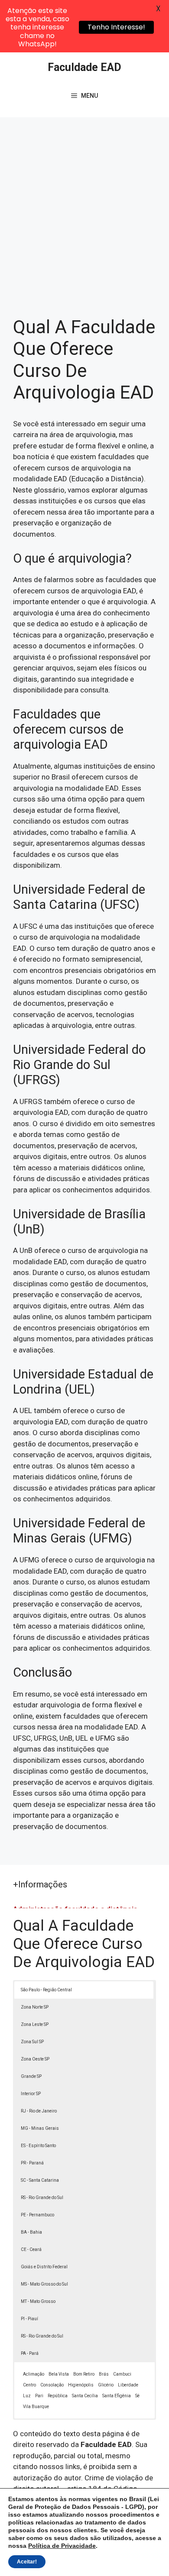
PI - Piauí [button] (29, 2319)
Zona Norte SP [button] (35, 2007)
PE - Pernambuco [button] (37, 2215)
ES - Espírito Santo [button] (38, 2146)
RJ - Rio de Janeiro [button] (39, 2111)
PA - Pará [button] (30, 2353)
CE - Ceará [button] (31, 2249)
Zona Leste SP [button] (35, 2024)
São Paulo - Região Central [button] (46, 1990)
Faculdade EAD (84, 67)
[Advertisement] (84, 206)
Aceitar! (27, 2562)
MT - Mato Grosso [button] (38, 2301)
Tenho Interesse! (116, 27)
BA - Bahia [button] (31, 2232)
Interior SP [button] (31, 2094)
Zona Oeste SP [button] (35, 2059)
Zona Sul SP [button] (32, 2042)
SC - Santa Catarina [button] (40, 2180)
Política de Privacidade (62, 2546)
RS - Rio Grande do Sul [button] (42, 2198)
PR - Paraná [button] (32, 2163)
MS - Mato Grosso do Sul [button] (44, 2284)
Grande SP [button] (31, 2076)
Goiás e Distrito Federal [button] (44, 2267)
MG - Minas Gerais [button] (40, 2128)
